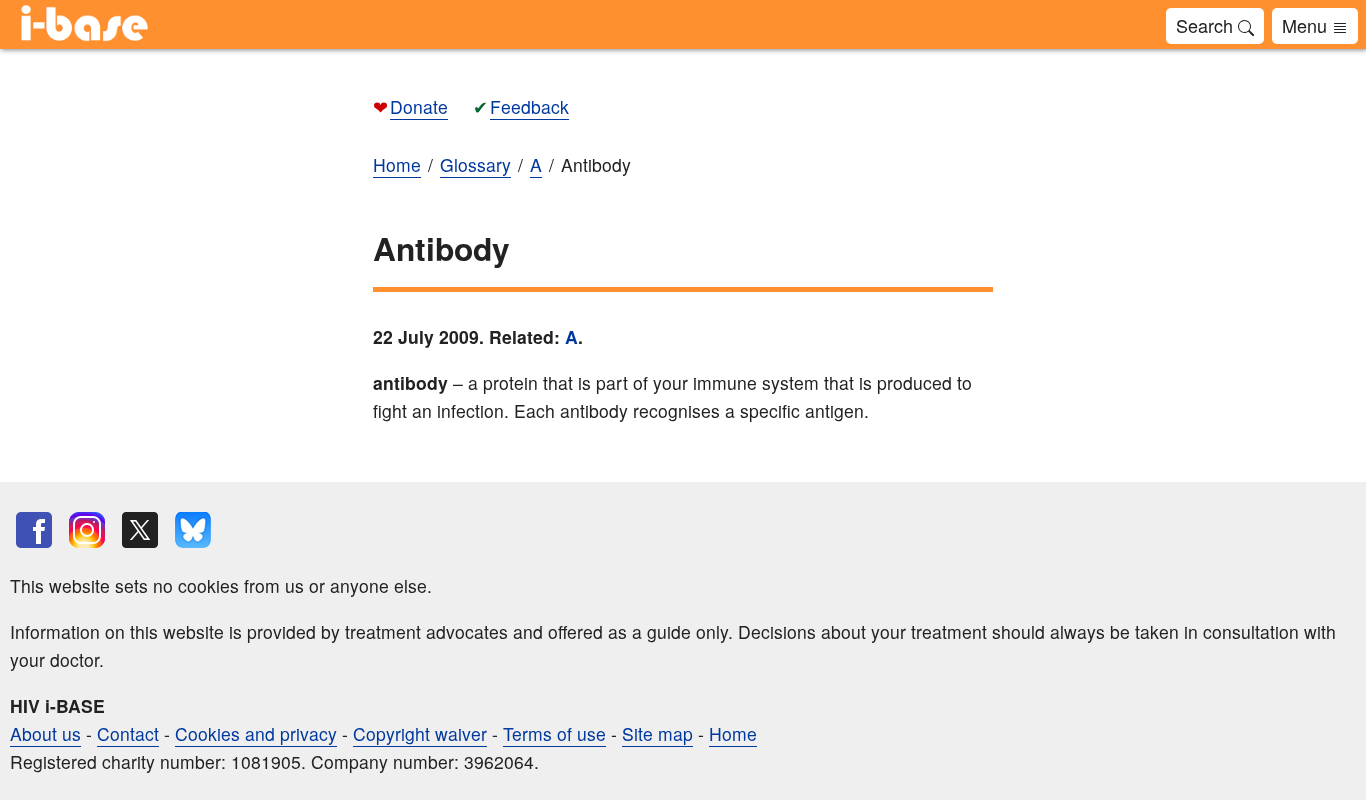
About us (45, 733)
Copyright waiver (420, 733)
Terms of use (554, 733)
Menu (1307, 25)
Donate (419, 106)
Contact (128, 733)
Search (1207, 25)
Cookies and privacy (256, 733)
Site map (657, 733)
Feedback (529, 106)
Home (733, 733)
